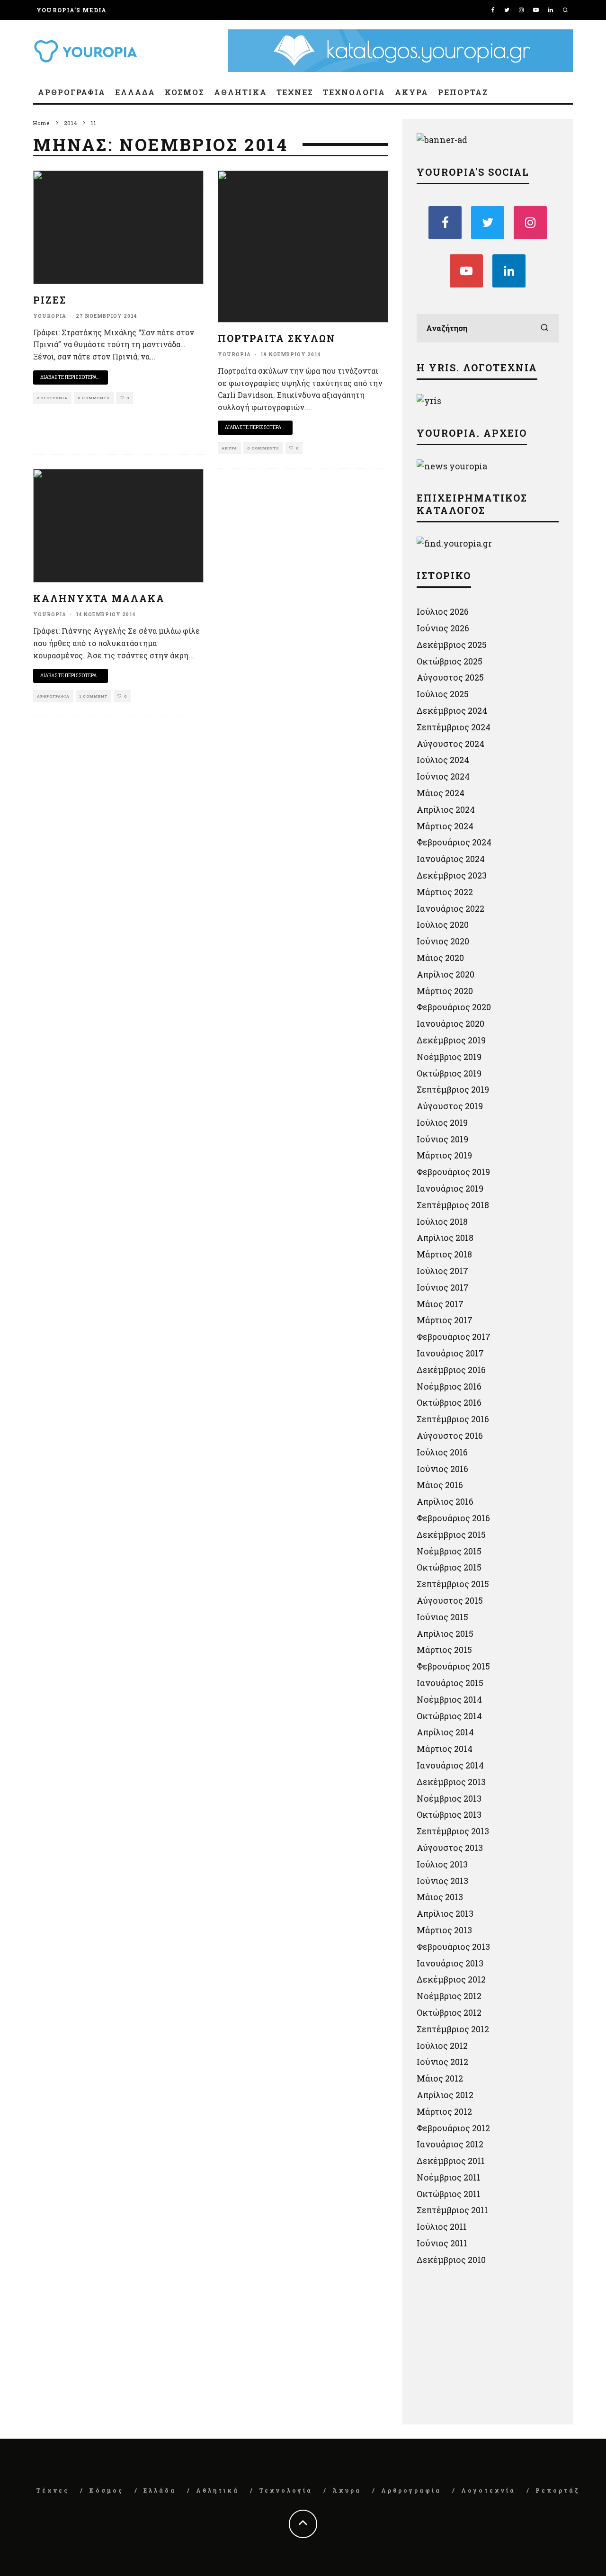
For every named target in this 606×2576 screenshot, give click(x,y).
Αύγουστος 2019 (450, 1106)
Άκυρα (412, 92)
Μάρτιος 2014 (445, 1749)
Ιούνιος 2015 (442, 1617)
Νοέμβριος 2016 (449, 1386)
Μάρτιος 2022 (445, 892)
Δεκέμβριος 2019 (451, 1040)
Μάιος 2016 (440, 1485)
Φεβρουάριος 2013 (453, 1947)
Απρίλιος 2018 (445, 1238)
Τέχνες (295, 92)
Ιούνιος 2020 (443, 941)
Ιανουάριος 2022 (450, 908)
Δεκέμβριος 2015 (451, 1535)
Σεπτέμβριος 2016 (453, 1419)
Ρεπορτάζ (463, 92)
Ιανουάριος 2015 (450, 1683)
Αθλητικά (240, 92)
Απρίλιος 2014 (445, 1732)
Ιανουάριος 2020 (450, 1023)
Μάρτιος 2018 (444, 1254)
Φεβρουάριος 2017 (454, 1337)
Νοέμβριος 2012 (449, 1996)
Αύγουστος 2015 (450, 1600)
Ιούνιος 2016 (442, 1469)
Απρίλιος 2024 (446, 809)
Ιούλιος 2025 (443, 694)
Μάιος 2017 (440, 1304)
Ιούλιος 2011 (442, 2226)
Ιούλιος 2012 (442, 2046)
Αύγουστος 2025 (450, 677)
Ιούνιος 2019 (442, 1139)
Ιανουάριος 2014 (450, 1765)
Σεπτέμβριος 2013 (453, 1831)
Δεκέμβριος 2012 (451, 1979)
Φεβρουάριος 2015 (453, 1666)
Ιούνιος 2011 (442, 2243)
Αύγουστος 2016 (450, 1436)
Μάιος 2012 (440, 2078)
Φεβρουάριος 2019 (453, 1172)
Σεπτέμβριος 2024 (454, 727)
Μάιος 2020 (440, 958)
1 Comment (94, 696)
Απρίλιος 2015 (445, 1634)
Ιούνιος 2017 (443, 1287)
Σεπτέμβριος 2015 (453, 1584)
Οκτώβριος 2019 (449, 1073)
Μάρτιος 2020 (445, 991)
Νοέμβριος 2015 (449, 1551)
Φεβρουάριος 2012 (453, 2128)
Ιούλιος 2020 (443, 924)
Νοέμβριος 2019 (449, 1057)
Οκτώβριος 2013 (449, 1814)
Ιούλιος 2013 (442, 1864)
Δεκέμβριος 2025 (452, 645)
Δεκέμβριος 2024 (452, 710)
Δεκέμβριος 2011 (451, 2161)
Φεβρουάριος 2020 (454, 1007)
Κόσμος (185, 92)
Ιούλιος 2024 (443, 760)
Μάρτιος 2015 (444, 1650)
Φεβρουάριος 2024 (454, 842)
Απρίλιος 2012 (445, 2095)
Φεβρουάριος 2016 (453, 1518)
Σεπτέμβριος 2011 (452, 2210)
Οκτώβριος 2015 (449, 1567)
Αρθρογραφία (72, 92)
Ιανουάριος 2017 (450, 1353)
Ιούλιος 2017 (442, 1271)
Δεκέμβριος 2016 (451, 1370)
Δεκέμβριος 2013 (451, 1782)
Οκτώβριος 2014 (449, 1716)
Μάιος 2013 (440, 1897)
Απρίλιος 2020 (446, 974)
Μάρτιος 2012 (444, 2111)
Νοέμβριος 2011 (449, 2177)
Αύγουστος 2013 (450, 1848)
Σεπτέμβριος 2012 (453, 2029)
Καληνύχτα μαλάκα (99, 598)
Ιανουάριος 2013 (450, 1963)
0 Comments (94, 398)
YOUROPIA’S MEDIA (71, 10)
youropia (50, 316)
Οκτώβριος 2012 (449, 2012)
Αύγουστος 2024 (450, 744)
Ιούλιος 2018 (442, 1221)
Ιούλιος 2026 (443, 611)
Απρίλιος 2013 (445, 1913)
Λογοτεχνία (52, 398)
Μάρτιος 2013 (444, 1930)
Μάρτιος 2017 (445, 1320)
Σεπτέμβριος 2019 (453, 1089)
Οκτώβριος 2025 (450, 661)
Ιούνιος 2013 (442, 1881)
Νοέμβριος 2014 (449, 1699)
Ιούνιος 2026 (443, 628)
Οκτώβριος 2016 (449, 1402)
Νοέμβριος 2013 (449, 1798)
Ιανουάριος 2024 (451, 859)
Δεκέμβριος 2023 (452, 875)
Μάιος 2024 (441, 793)
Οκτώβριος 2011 (449, 2194)
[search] (544, 328)
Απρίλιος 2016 (445, 1501)
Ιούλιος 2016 (442, 1452)
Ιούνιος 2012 (442, 2062)
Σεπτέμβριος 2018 (453, 1205)
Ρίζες (50, 300)
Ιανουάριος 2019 (450, 1188)
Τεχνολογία (354, 92)
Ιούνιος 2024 (443, 776)
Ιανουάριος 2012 (450, 2144)
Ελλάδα (135, 92)
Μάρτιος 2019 (444, 1155)
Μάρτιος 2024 (445, 826)
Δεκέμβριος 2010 (451, 2260)
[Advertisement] (488, 2348)
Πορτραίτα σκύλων (277, 338)
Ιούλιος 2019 (442, 1122)
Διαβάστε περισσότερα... (71, 377)
